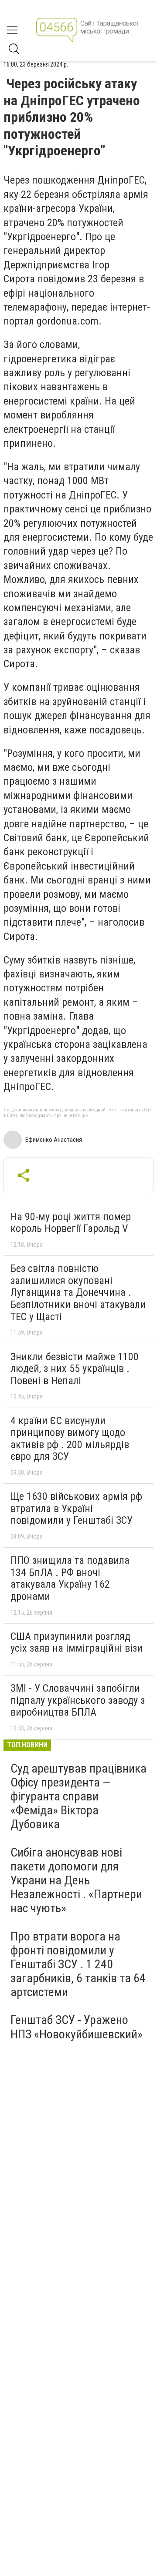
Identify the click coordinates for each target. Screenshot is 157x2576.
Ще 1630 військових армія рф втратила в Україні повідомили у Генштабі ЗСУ (76, 1508)
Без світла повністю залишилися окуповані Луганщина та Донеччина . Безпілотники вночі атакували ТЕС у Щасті (78, 1292)
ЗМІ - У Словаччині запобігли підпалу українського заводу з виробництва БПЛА (78, 1700)
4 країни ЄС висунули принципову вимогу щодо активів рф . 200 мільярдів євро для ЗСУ (70, 1439)
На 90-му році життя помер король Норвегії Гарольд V (71, 1223)
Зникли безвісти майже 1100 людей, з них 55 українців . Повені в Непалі (75, 1369)
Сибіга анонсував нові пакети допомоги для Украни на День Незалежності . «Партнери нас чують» (76, 1880)
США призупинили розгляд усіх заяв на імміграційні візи (77, 1643)
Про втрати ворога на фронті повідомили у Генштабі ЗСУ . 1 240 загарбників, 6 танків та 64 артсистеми (78, 1964)
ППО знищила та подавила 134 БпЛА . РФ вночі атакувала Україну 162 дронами (70, 1578)
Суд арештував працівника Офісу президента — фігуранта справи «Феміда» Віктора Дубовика (78, 1797)
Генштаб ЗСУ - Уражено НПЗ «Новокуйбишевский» (77, 2027)
